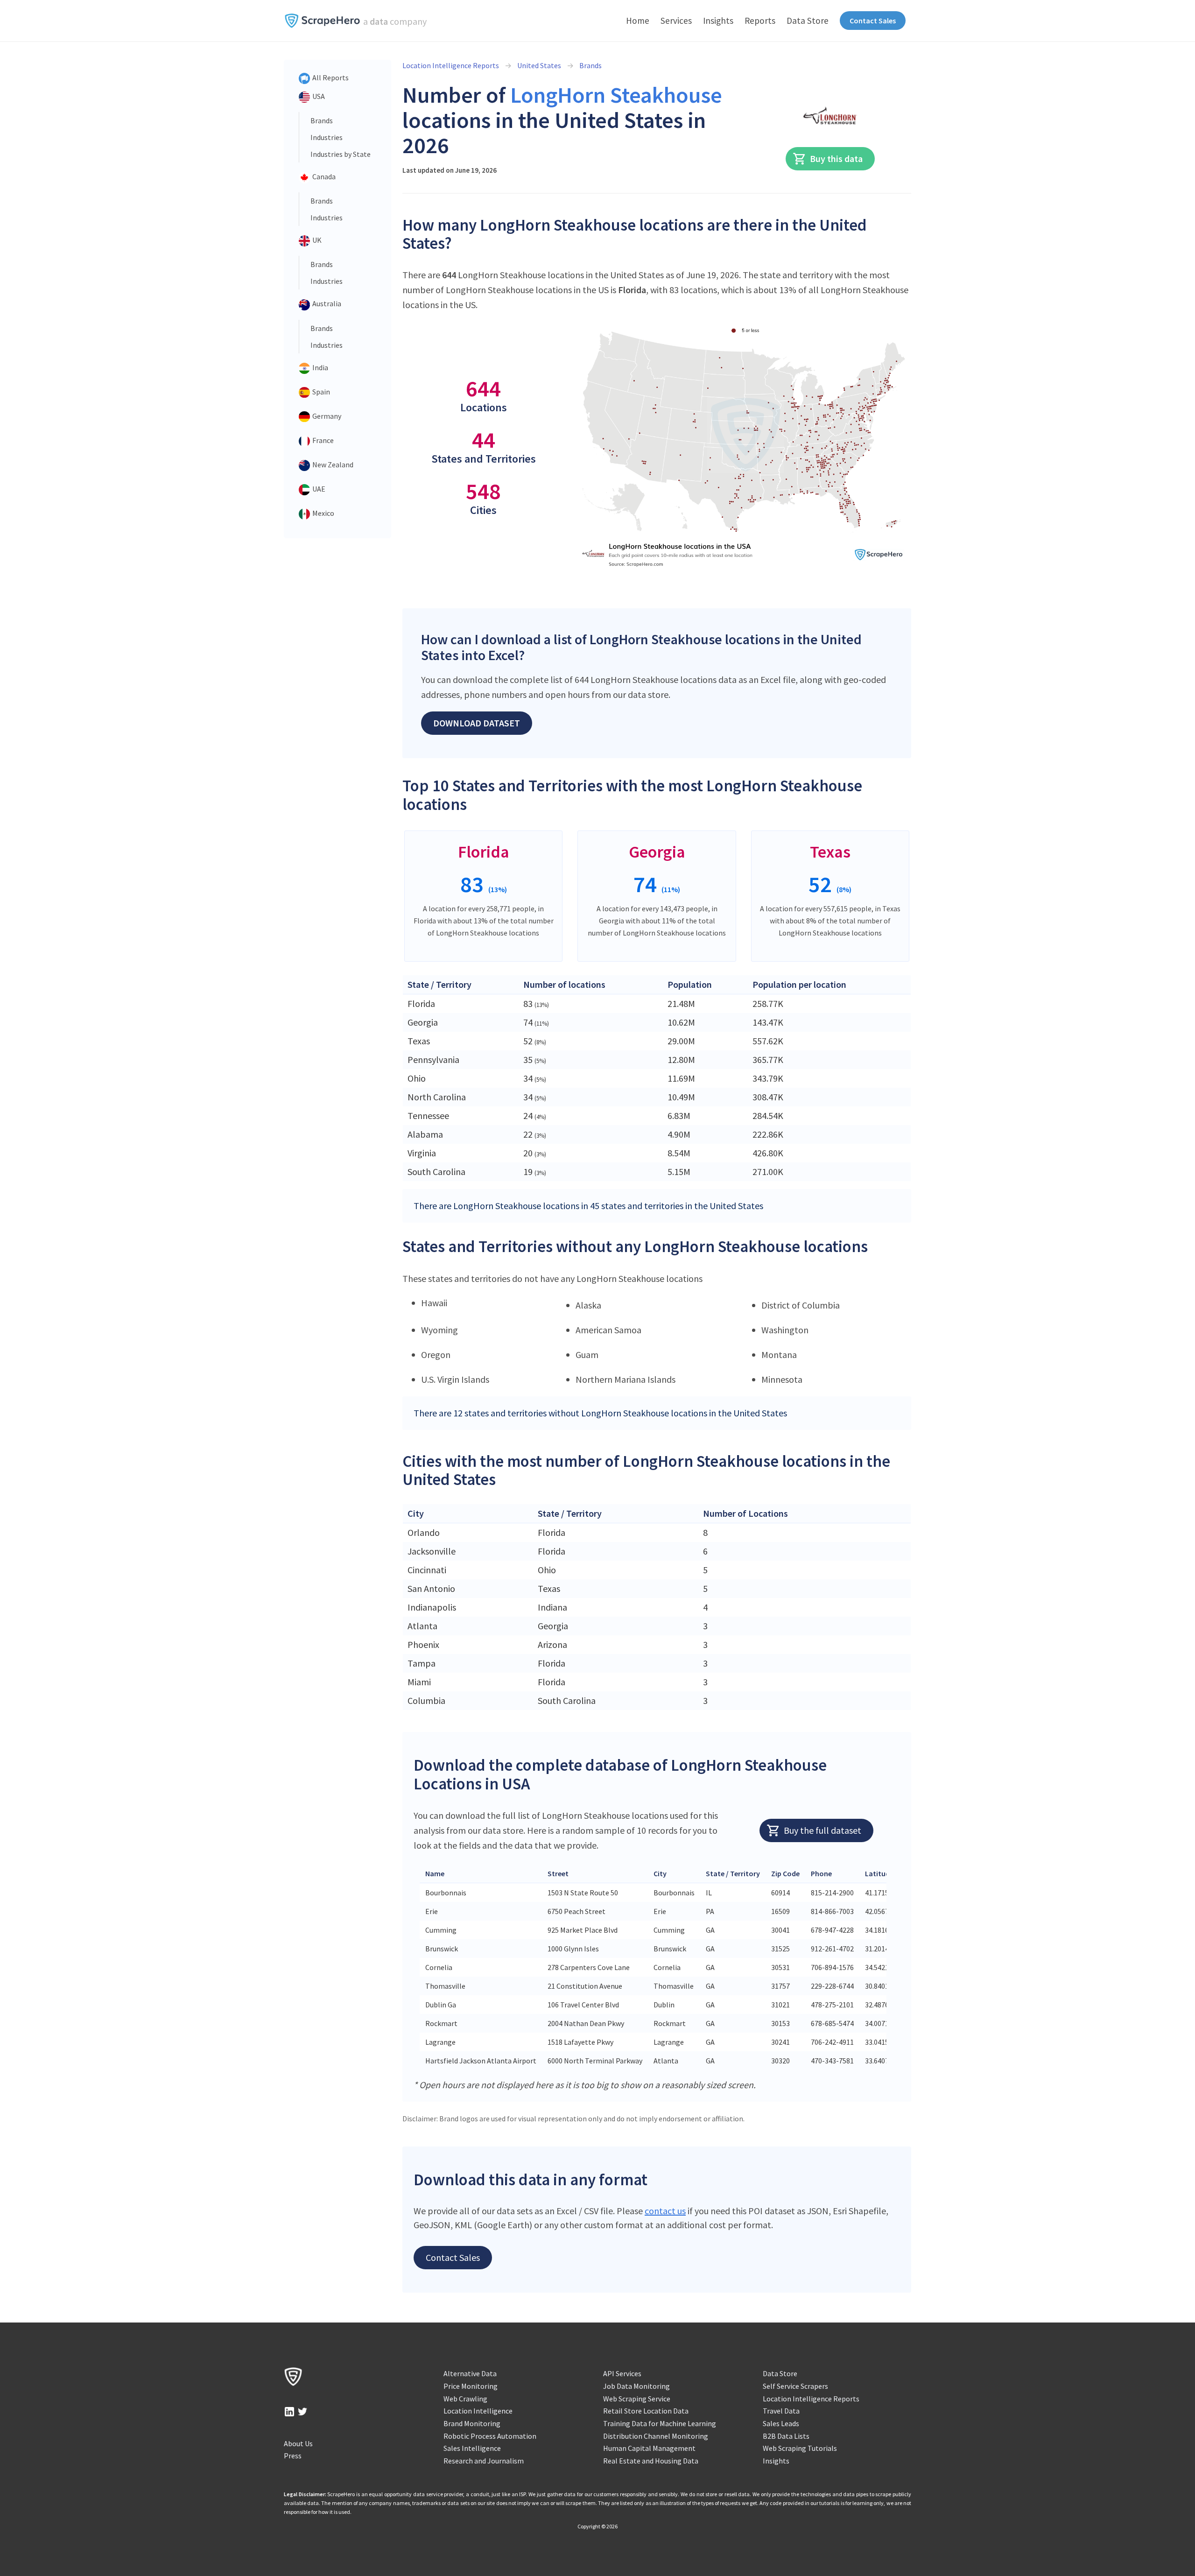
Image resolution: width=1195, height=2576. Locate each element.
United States (539, 65)
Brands (322, 120)
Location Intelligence (478, 2411)
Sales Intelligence (472, 2448)
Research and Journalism (484, 2461)
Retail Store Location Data (646, 2411)
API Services (622, 2373)
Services (676, 21)
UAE (318, 489)
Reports (760, 21)
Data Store (808, 21)
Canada (323, 176)
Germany (326, 416)
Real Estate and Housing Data (651, 2461)
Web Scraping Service (637, 2399)
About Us (298, 2443)
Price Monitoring (471, 2386)
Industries (327, 137)
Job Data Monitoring (636, 2386)
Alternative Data (470, 2373)
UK (316, 240)
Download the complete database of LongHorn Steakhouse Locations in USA (620, 1774)
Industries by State (341, 154)
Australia (326, 303)
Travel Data (781, 2411)
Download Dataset (477, 723)
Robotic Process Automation (490, 2436)
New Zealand (332, 465)
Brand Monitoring (472, 2423)
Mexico (323, 513)
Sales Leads (781, 2423)
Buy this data (836, 158)
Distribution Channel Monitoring (656, 2436)
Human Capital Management (649, 2448)
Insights (718, 21)
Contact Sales (873, 21)
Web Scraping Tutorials (800, 2448)
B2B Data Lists (786, 2436)
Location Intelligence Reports (451, 65)
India (320, 367)
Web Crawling (465, 2399)
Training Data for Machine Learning (660, 2423)
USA (318, 96)
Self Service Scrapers (795, 2386)
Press (293, 2456)
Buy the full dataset (822, 1830)
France (322, 440)
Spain (320, 392)
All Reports (330, 77)
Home (638, 21)
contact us (665, 2211)
